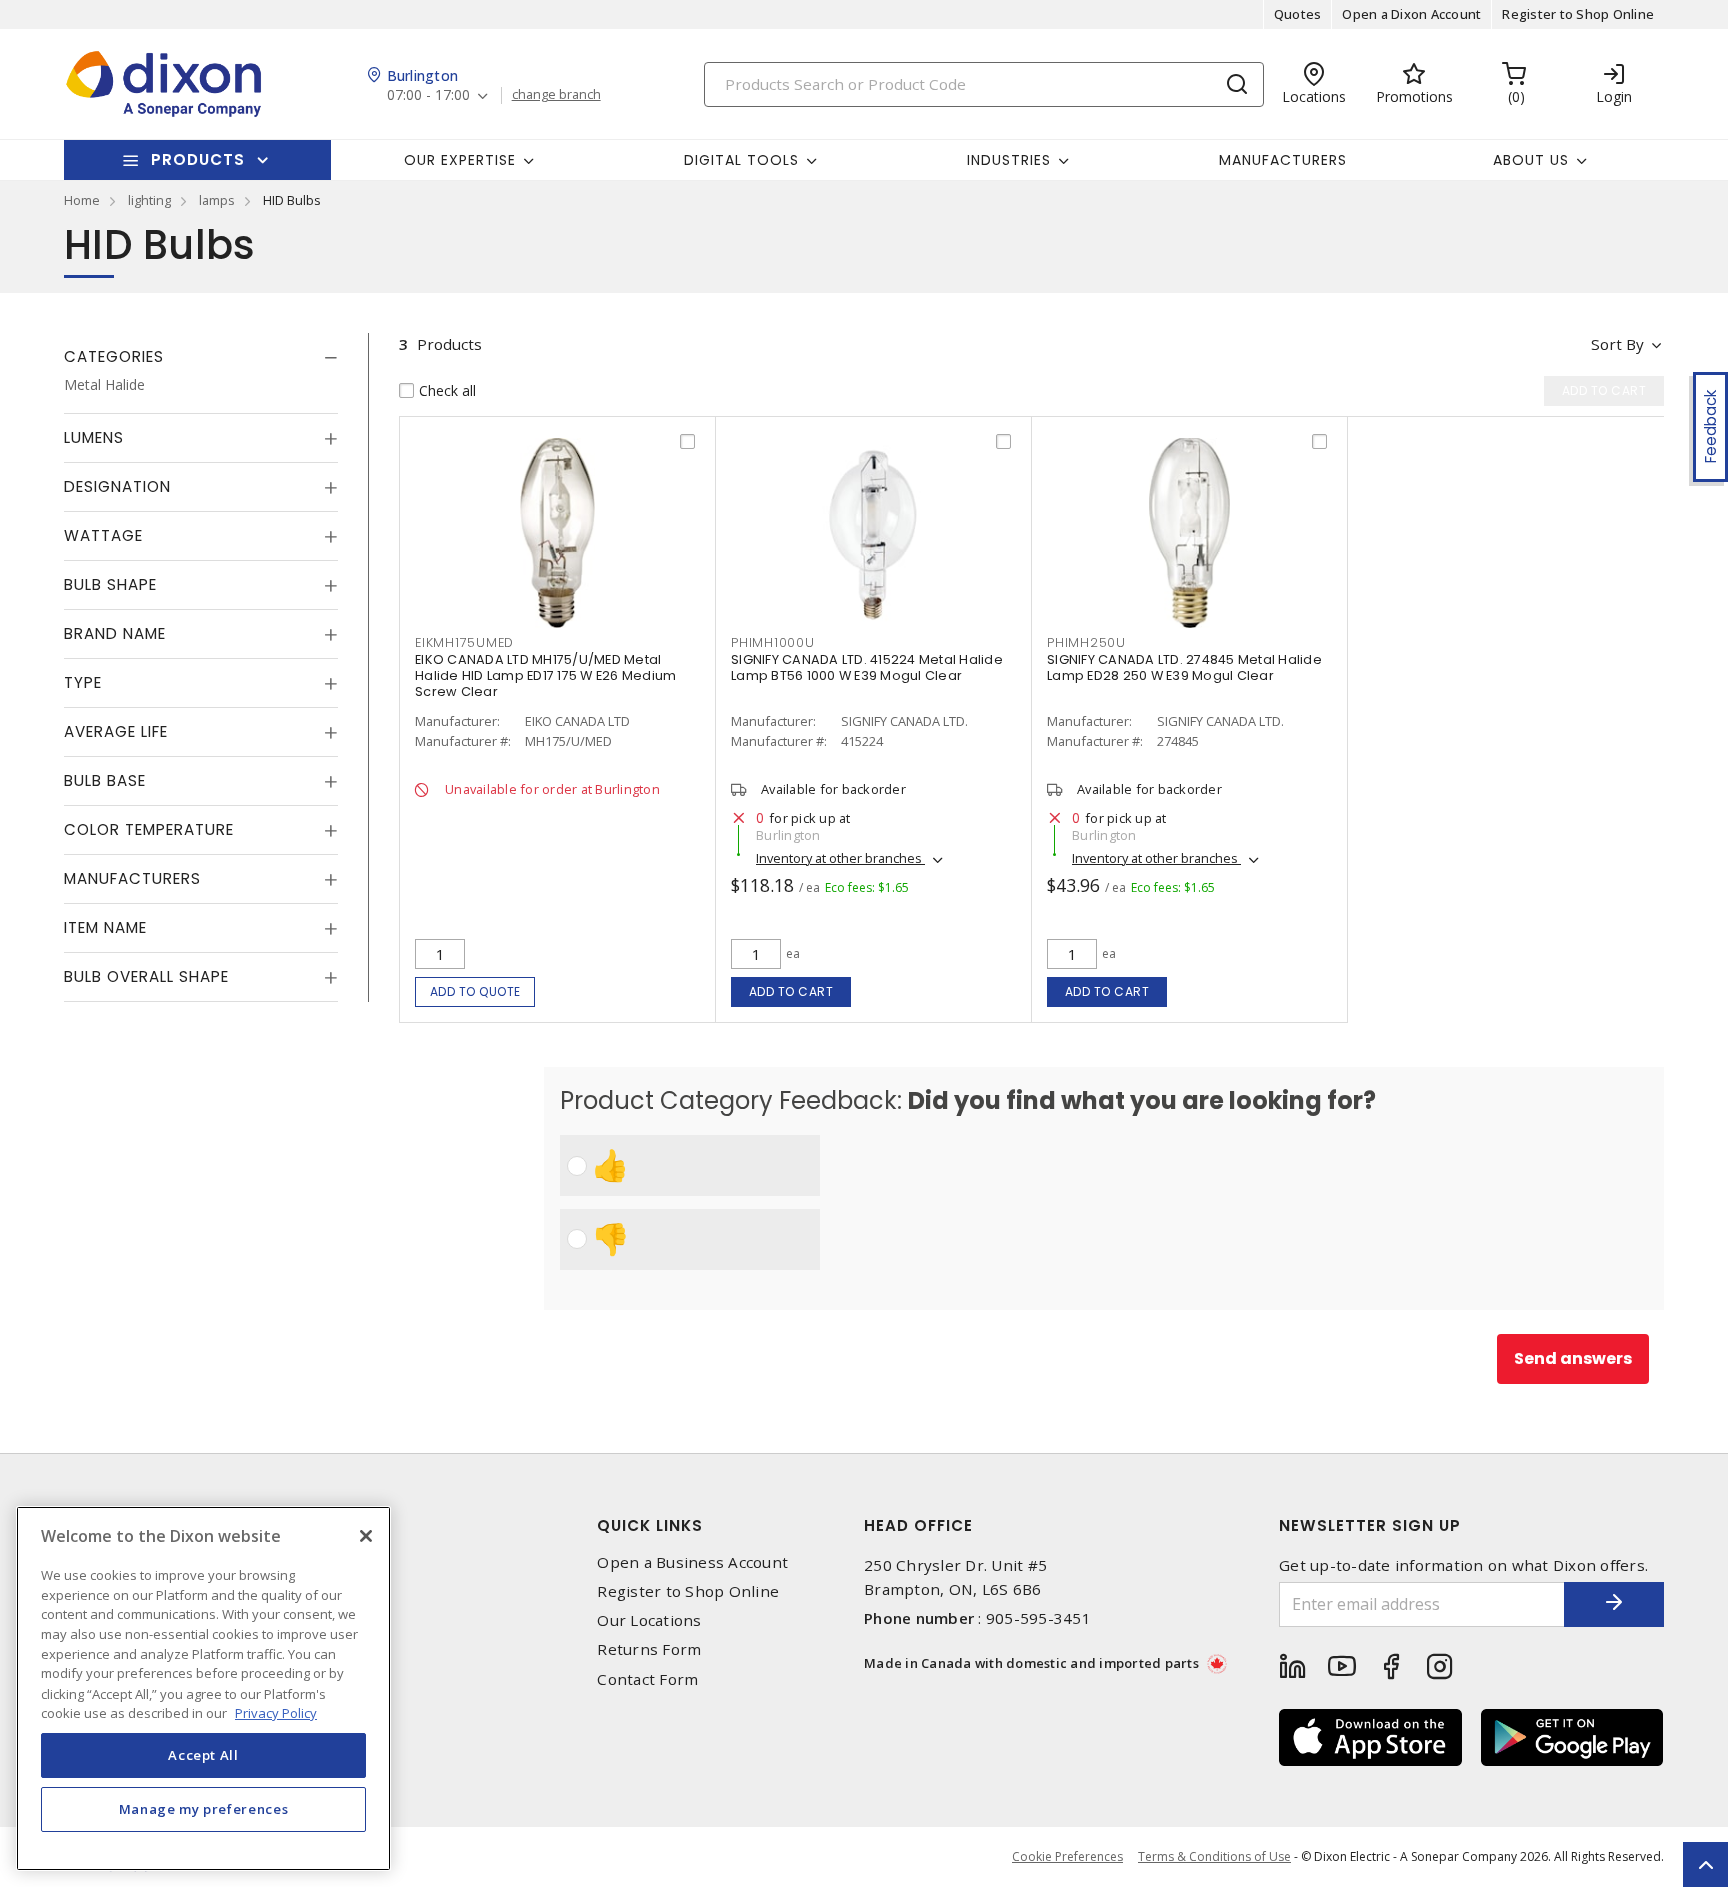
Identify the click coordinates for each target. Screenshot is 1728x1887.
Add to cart (791, 991)
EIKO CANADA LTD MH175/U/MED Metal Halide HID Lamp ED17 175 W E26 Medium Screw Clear (545, 675)
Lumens (94, 437)
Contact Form (647, 1679)
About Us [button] (1531, 160)
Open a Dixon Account (1411, 14)
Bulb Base (105, 780)
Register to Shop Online (1578, 14)
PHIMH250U (1086, 642)
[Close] (366, 1536)
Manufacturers (1283, 160)
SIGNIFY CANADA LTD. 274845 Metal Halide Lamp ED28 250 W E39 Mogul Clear (1184, 667)
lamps (217, 200)
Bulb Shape (110, 584)
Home (82, 200)
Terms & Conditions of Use (1214, 1856)
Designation (117, 486)
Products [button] (198, 159)
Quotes (1298, 14)
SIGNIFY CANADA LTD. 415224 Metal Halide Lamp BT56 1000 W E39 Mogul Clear (867, 667)
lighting (149, 200)
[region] (203, 1688)
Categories (114, 356)
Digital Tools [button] (741, 160)
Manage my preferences (204, 1809)
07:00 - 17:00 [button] (428, 95)
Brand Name (115, 633)
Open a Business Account (692, 1562)
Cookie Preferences (1067, 1857)
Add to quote (475, 991)
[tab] (201, 357)
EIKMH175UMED (464, 642)
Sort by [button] (1617, 344)
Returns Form (649, 1649)
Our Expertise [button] (460, 160)
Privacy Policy (276, 1712)
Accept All (203, 1755)
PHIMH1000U (773, 642)
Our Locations (649, 1620)
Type (83, 682)
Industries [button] (1009, 160)
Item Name (105, 927)
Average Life (116, 731)
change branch (556, 95)
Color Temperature (149, 829)
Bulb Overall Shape (146, 976)
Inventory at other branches (840, 858)
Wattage (103, 535)
